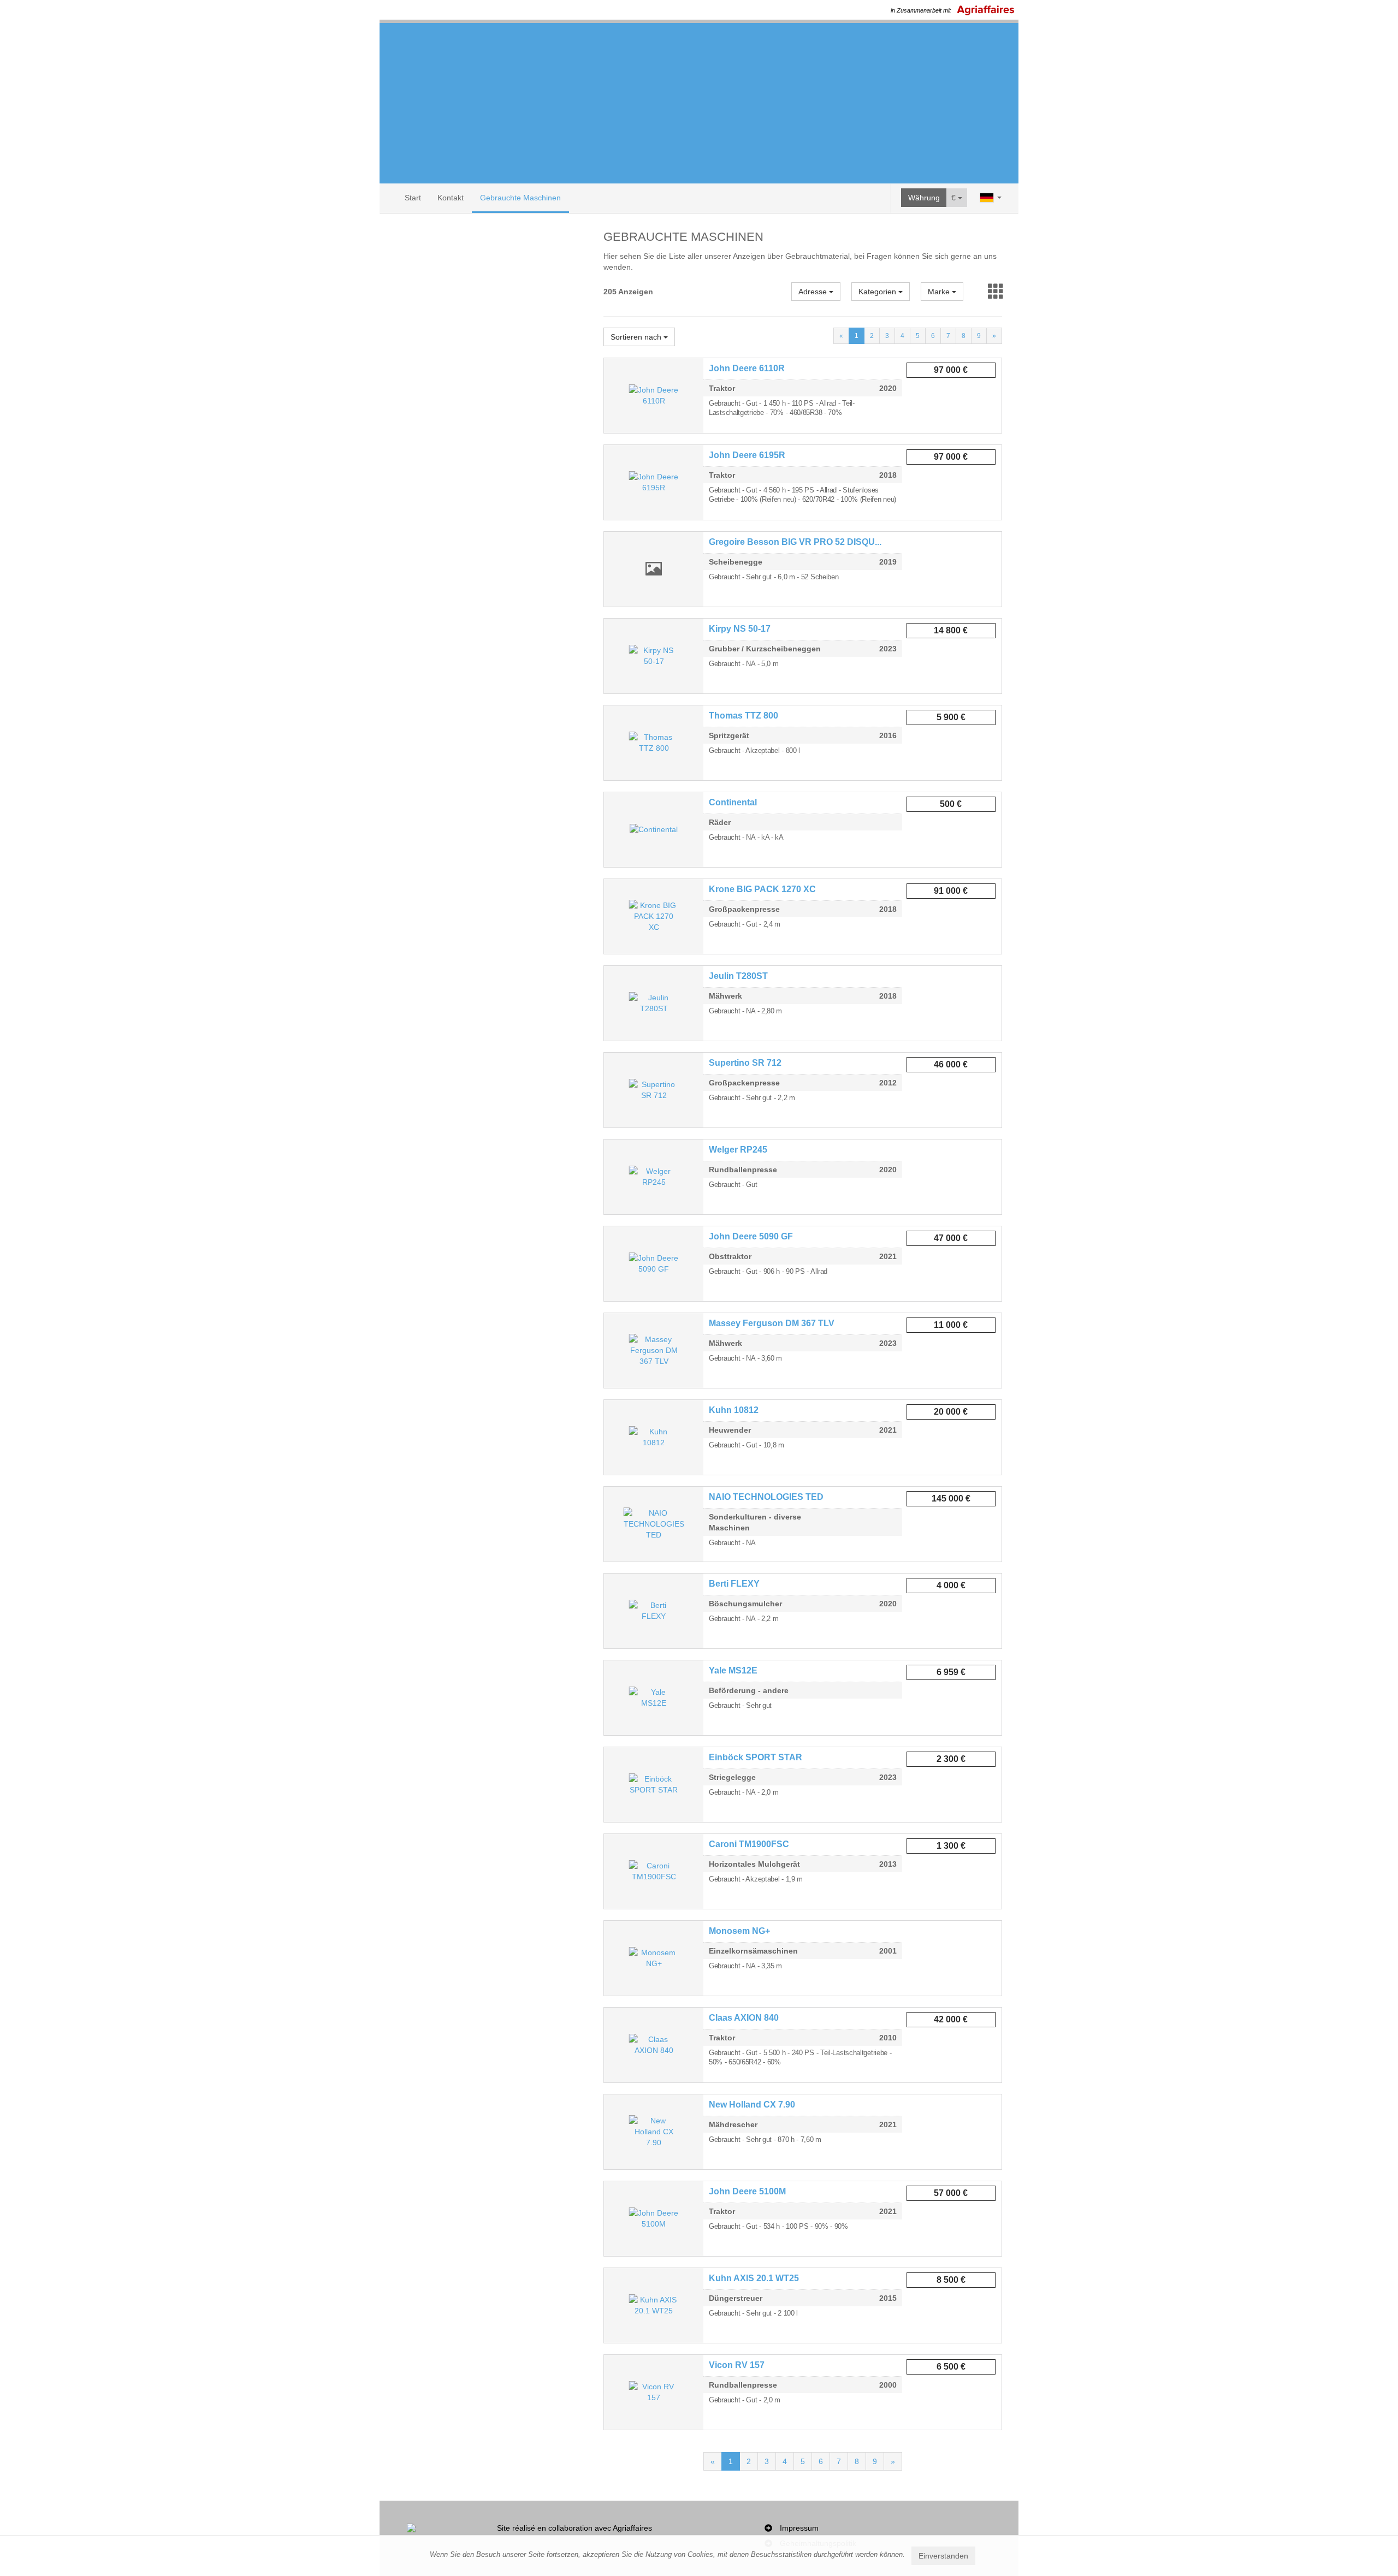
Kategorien (878, 292)
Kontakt (451, 198)
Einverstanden (943, 2556)
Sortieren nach (637, 337)
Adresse (814, 292)
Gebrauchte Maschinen (520, 198)
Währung (924, 198)
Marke (940, 292)
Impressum (799, 2528)
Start (413, 198)
